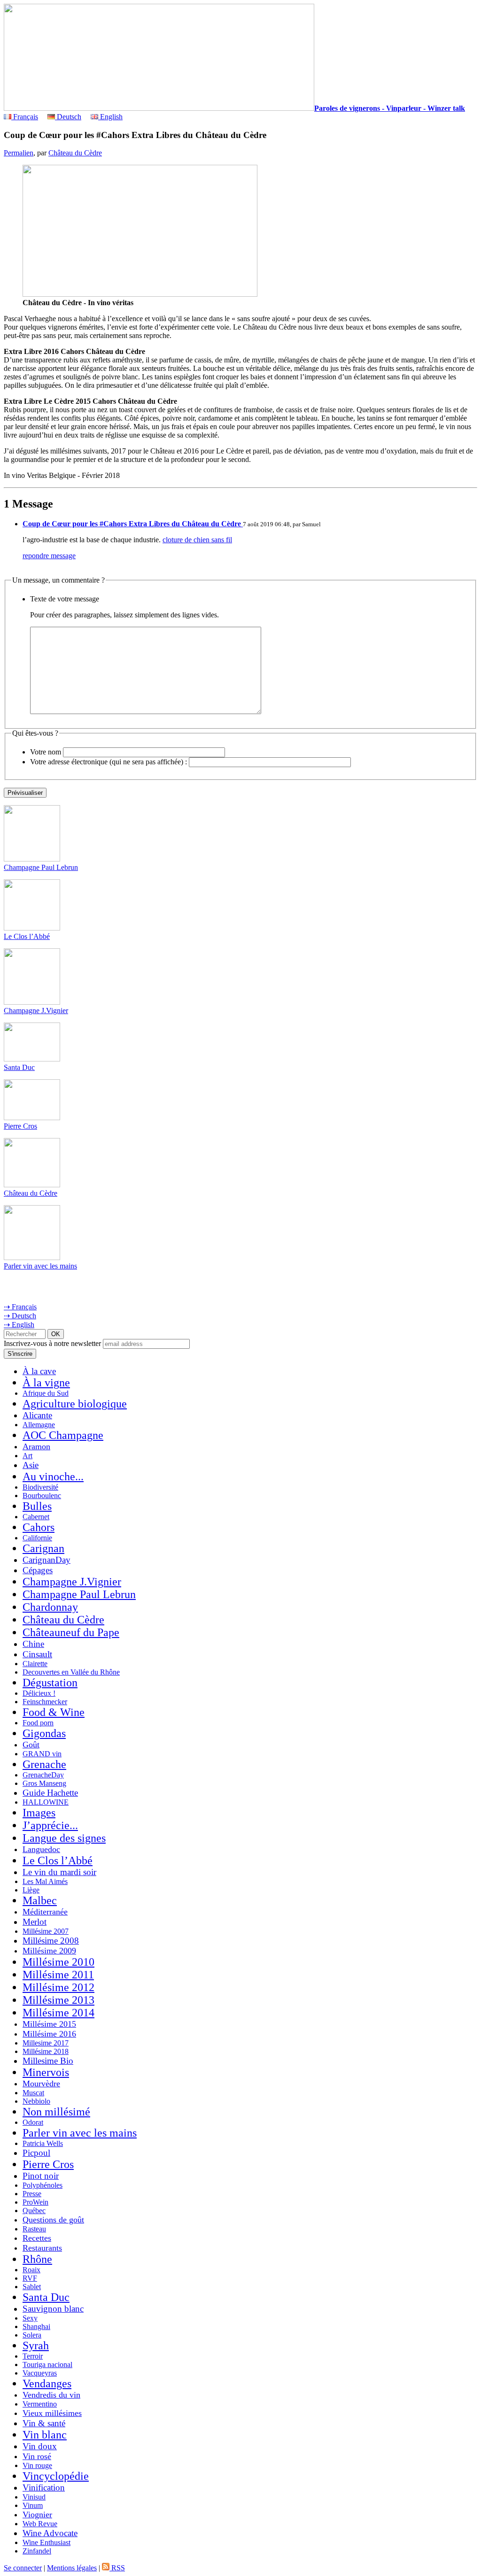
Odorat (33, 2122)
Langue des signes (64, 1838)
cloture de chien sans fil (197, 540)
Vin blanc (45, 2435)
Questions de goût (53, 2220)
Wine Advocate (50, 2533)
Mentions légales (72, 2568)
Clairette (35, 1664)
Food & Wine (54, 1712)
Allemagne (39, 1425)
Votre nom (46, 752)
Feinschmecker (45, 1702)
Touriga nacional (47, 2365)
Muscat (33, 2093)
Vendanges (47, 2384)
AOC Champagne (63, 1435)
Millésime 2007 (46, 1931)
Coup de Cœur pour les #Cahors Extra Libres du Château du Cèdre (133, 524)
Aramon (36, 1446)
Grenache (44, 1764)
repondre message (49, 556)
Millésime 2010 (58, 1962)
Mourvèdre (41, 2084)
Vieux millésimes (52, 2413)
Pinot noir (41, 2176)
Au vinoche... (53, 1476)
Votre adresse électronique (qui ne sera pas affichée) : (109, 762)
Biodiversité (40, 1487)
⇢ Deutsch (20, 1316)
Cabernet (36, 1517)
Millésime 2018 (46, 2051)
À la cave (39, 1371)
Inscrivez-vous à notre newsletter (52, 1343)
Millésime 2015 (49, 2024)
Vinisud (34, 2497)
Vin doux (40, 2446)
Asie (31, 1465)
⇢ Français (20, 1307)
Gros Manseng (44, 1783)
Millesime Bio (48, 2061)
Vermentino (40, 2404)
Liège (31, 1890)
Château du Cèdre (75, 153)
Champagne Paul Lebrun (41, 867)
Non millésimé (56, 2112)
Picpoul (36, 2153)
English (110, 117)
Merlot (35, 1922)
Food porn (38, 1723)
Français (25, 117)
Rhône (37, 2259)
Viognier (37, 2514)
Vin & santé (44, 2423)
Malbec (40, 1900)
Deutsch (68, 117)
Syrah (36, 2345)
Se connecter (23, 2568)
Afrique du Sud (46, 1393)
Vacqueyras (40, 2373)
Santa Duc (19, 1067)
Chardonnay (50, 1607)
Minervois (46, 2072)
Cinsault (37, 1654)
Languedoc (41, 1849)
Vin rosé (37, 2456)
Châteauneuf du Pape (71, 1632)
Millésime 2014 (58, 2013)
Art (27, 1456)
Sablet (32, 2287)
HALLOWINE (46, 1802)
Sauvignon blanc (53, 2309)
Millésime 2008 (51, 1941)
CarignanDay (47, 1560)
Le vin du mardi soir (59, 1872)
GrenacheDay (43, 1775)
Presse (32, 2194)
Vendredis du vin (51, 2395)
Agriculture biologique (75, 1404)
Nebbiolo (36, 2101)
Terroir (33, 2356)
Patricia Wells (43, 2143)
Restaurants (42, 2248)
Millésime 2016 (49, 2034)
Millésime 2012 (58, 1987)
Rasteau (34, 2229)
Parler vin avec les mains (40, 1266)
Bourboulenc (42, 1496)
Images (39, 1813)
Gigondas (44, 1733)
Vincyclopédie (56, 2476)
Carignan (43, 1548)
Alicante (37, 1415)
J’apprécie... (50, 1825)
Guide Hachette (50, 1793)
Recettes (37, 2238)
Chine (33, 1644)
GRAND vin (42, 1754)
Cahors (39, 1527)
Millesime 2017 (46, 2043)
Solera (32, 2335)
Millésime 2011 (58, 1975)
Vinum (33, 2505)
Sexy (30, 2318)
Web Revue (40, 2524)
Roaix (31, 2270)
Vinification (44, 2488)
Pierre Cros (20, 1126)
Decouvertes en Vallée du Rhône (71, 1672)
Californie (37, 1538)
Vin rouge (37, 2465)
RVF (30, 2278)
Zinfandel (37, 2551)
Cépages (38, 1570)
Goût (31, 1745)
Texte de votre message (65, 599)
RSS (117, 2568)
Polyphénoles (43, 2185)
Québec (34, 2211)
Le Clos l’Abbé (27, 936)
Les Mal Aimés (45, 1881)
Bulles (37, 1506)
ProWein (35, 2202)
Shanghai (36, 2326)
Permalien (19, 153)
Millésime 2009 (49, 1951)
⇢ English (19, 1325)
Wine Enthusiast (47, 2542)
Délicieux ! (39, 1693)
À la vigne (46, 1383)
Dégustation (50, 1683)
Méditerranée (45, 1912)
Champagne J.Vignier (36, 1011)
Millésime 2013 (58, 2000)
